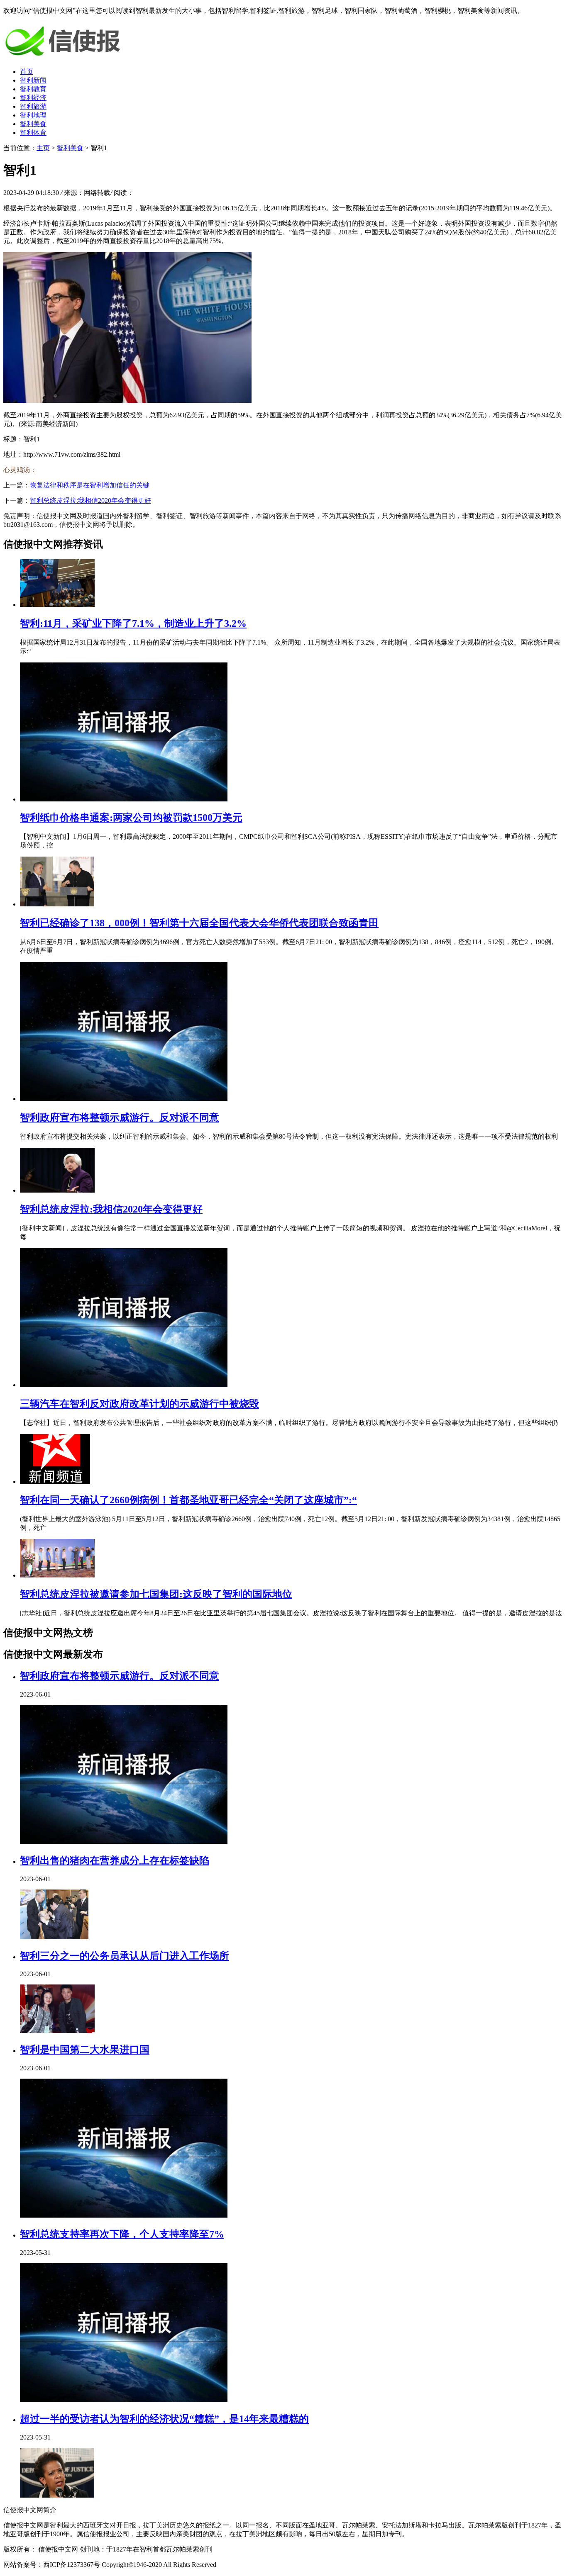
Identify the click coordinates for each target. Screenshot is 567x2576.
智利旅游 (33, 106)
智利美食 (33, 124)
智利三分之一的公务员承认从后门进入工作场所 (125, 1956)
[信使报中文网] (66, 57)
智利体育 (33, 133)
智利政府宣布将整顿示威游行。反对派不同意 (120, 1118)
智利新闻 (33, 80)
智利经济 (33, 98)
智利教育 (33, 89)
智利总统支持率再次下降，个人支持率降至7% (122, 2234)
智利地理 (33, 115)
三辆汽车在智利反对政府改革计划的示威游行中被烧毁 (139, 1404)
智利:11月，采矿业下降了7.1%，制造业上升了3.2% (133, 623)
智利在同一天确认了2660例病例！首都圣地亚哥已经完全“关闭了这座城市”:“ (188, 1500)
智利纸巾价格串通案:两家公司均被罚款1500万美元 (131, 818)
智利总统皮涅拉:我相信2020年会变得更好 (90, 500)
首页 (27, 72)
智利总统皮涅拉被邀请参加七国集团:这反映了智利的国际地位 (156, 1594)
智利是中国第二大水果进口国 (85, 2050)
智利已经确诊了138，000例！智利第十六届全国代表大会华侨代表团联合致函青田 (199, 923)
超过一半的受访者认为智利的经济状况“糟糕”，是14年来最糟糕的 (164, 2419)
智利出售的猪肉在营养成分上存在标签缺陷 (115, 1860)
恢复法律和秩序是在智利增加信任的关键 (90, 485)
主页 (43, 148)
